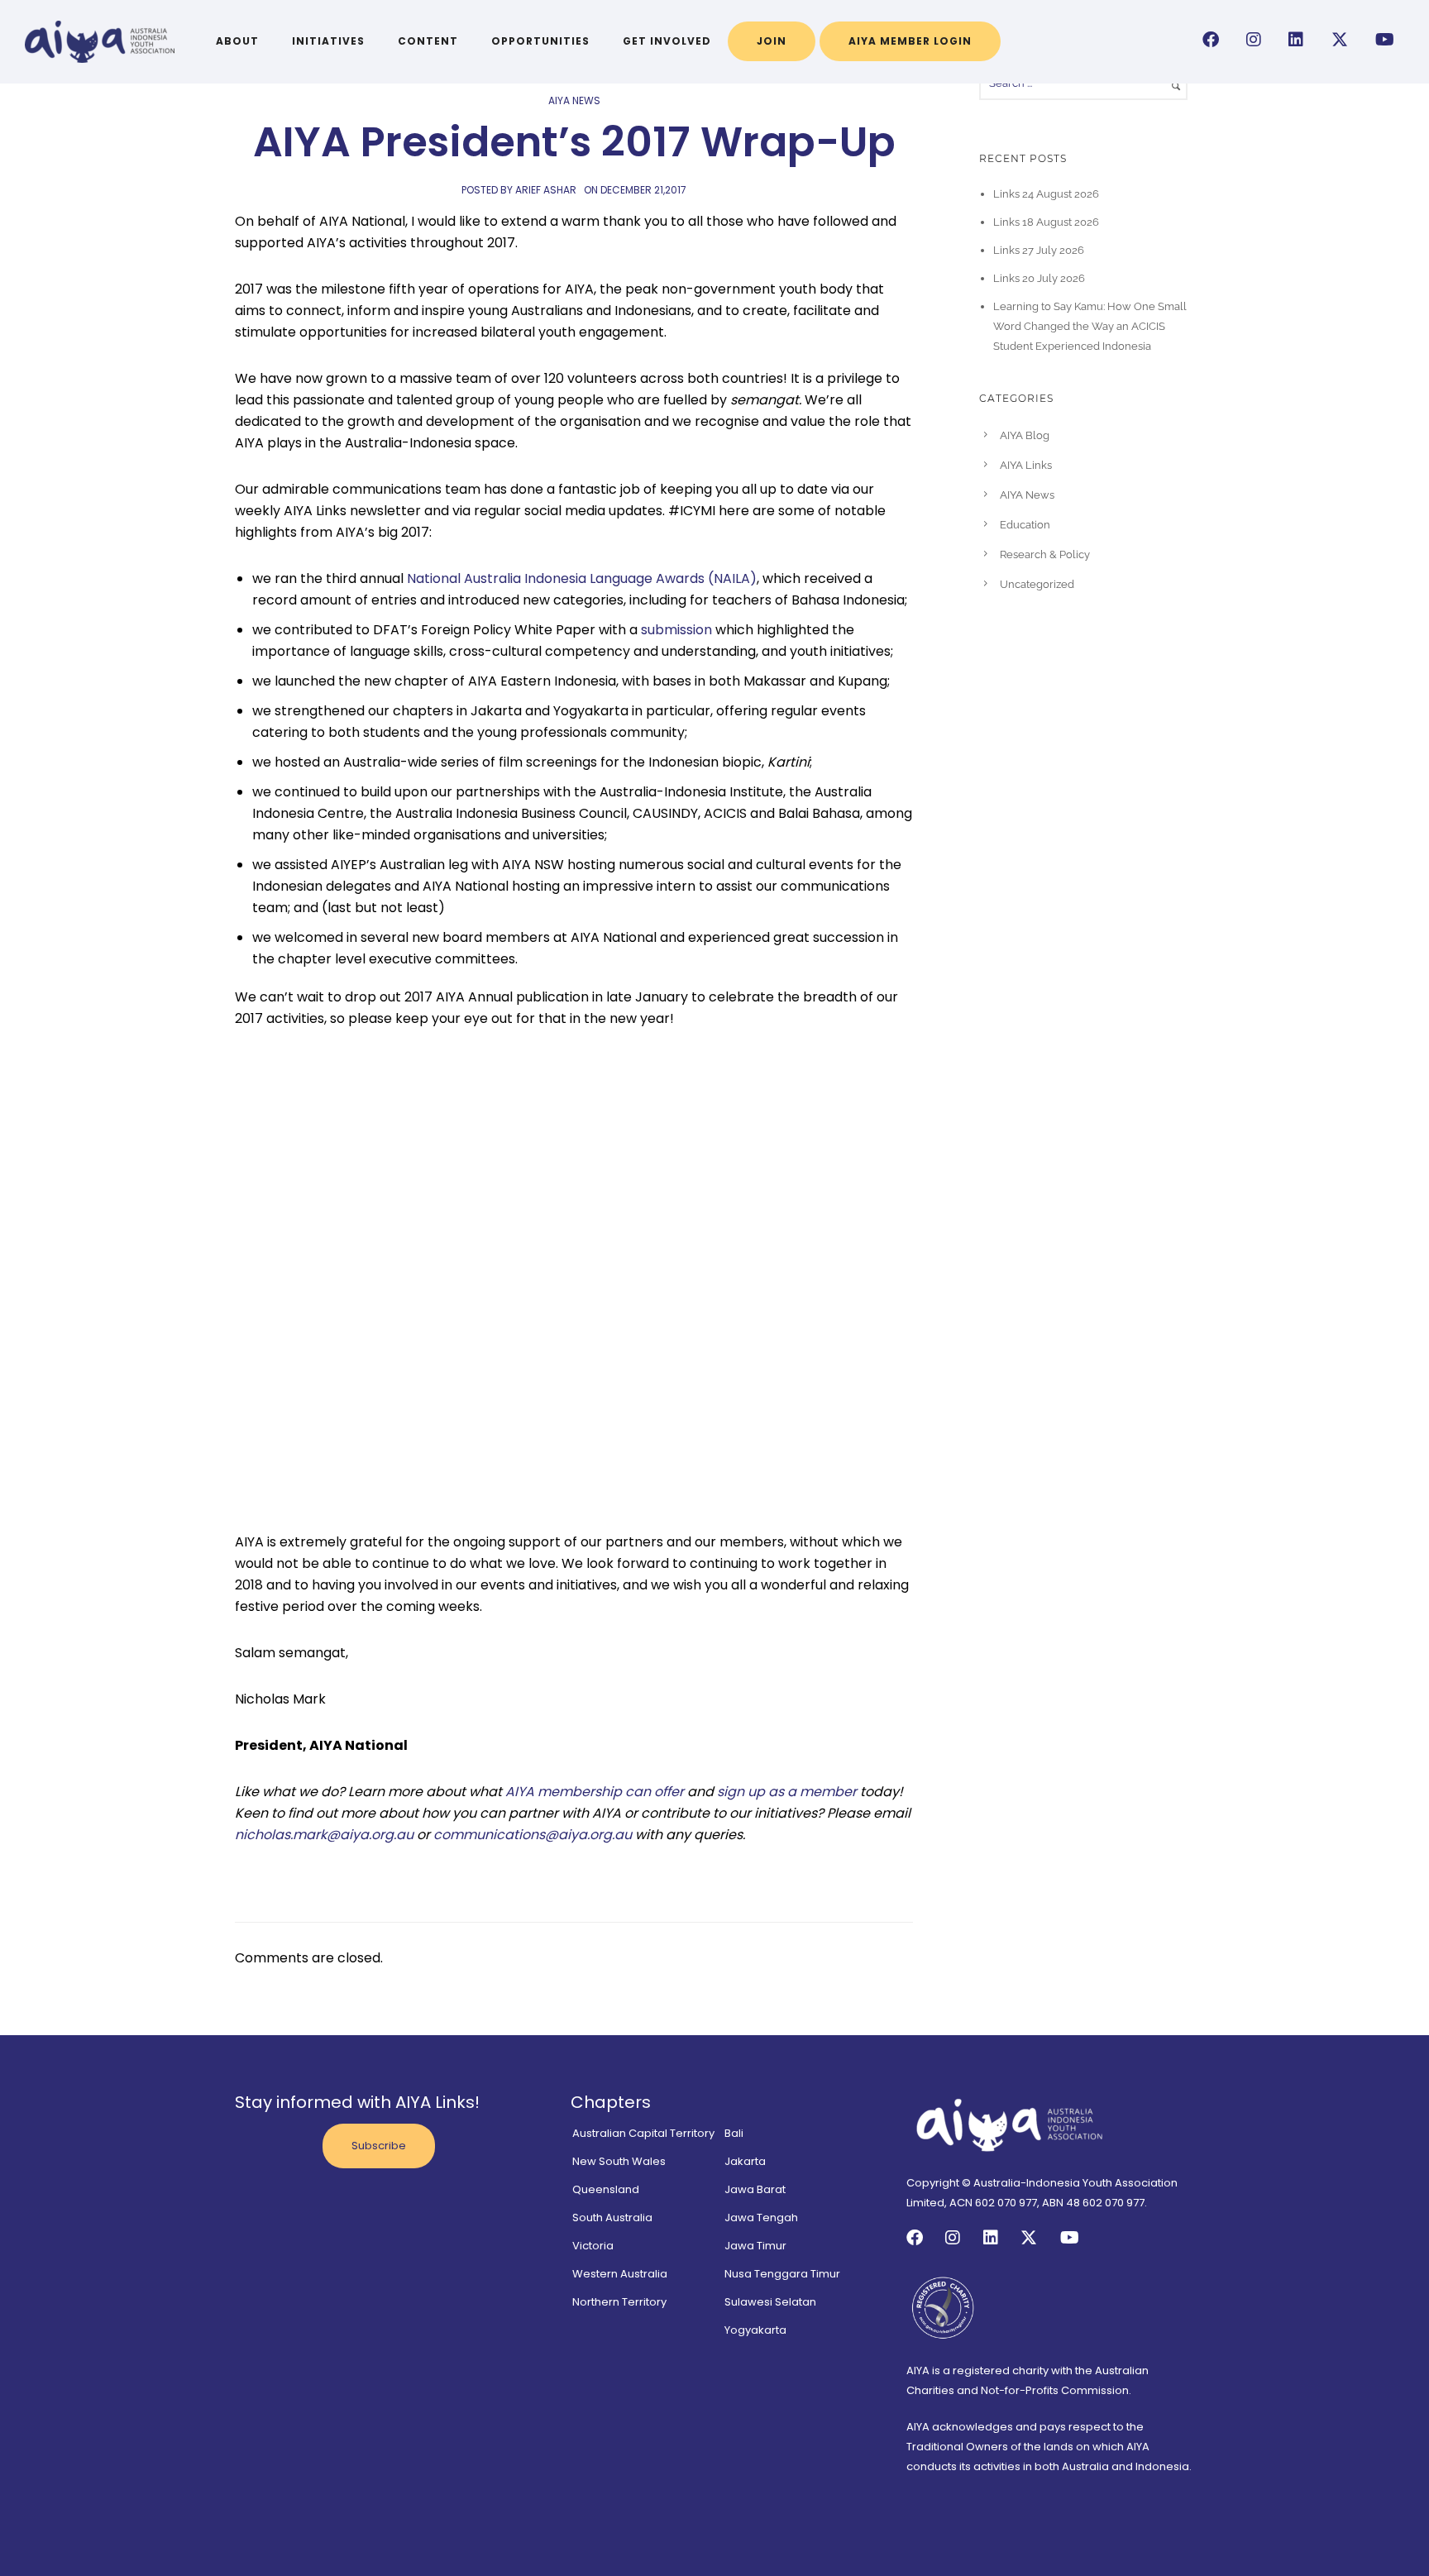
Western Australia (620, 2274)
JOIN (772, 41)
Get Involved (667, 41)
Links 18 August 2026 (1046, 222)
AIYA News (574, 100)
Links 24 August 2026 (1046, 194)
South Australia (612, 2218)
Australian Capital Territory (643, 2133)
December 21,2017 (643, 190)
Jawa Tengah (761, 2218)
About (237, 41)
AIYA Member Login (910, 41)
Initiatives (328, 41)
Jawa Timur (755, 2246)
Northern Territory (619, 2302)
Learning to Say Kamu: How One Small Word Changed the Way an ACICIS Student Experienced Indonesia (1090, 326)
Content (428, 41)
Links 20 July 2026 (1039, 278)
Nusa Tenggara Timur (782, 2274)
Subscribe (379, 2146)
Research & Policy (1045, 554)
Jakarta (745, 2161)
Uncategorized (1037, 584)
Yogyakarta (755, 2330)
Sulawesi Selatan (770, 2302)
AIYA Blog (1025, 435)
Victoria (593, 2246)
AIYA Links (1026, 465)
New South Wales (619, 2161)
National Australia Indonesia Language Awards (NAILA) (582, 578)
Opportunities (540, 41)
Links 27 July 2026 (1039, 250)
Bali (734, 2133)
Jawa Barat (755, 2189)
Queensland (606, 2189)
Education (1025, 525)
